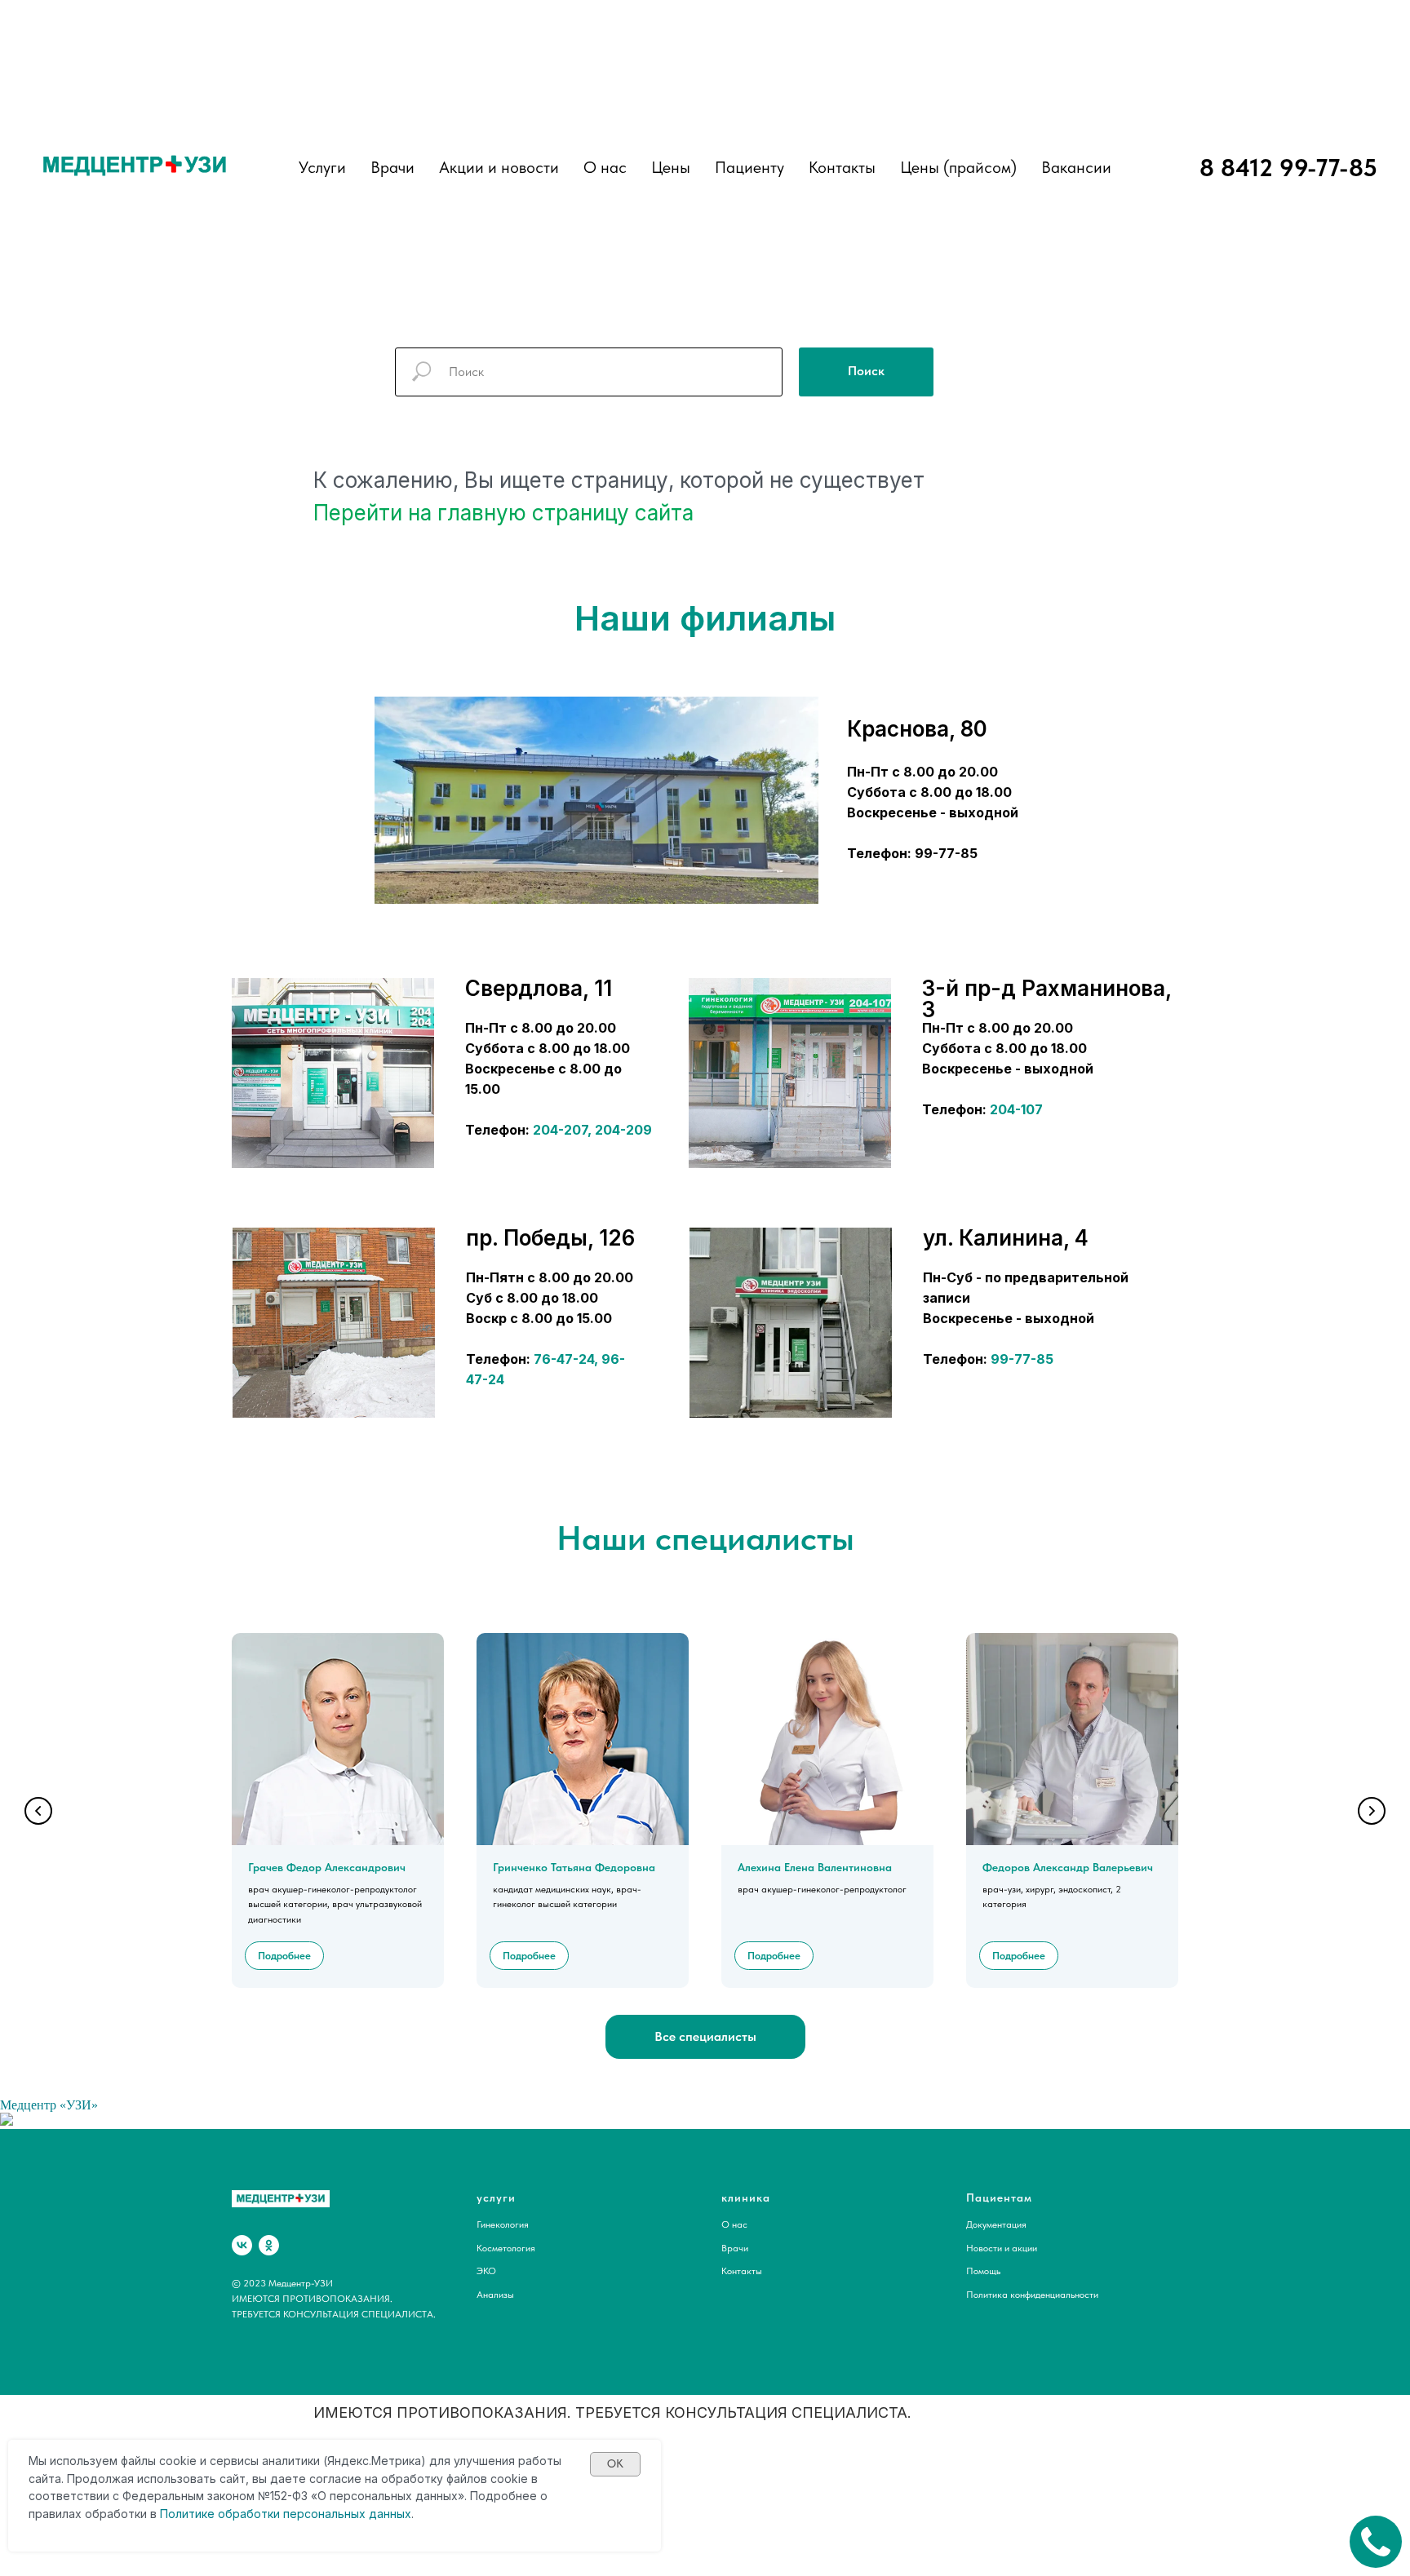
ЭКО (486, 2271)
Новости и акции (1002, 2248)
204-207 (560, 1130)
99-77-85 (1022, 1359)
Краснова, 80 (917, 729)
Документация (996, 2224)
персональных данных (347, 2514)
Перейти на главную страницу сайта (503, 513)
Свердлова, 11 (539, 988)
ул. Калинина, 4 (1006, 1238)
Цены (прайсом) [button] (958, 167)
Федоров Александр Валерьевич (1068, 1867)
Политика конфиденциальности (1032, 2295)
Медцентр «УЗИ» (49, 2105)
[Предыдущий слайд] (38, 1811)
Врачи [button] (392, 167)
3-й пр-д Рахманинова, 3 (1046, 999)
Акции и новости (499, 167)
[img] (333, 1073)
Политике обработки (220, 2514)
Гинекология (503, 2224)
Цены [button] (671, 167)
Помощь (983, 2271)
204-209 (623, 1130)
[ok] (269, 2245)
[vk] (242, 2245)
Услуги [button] (322, 167)
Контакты (842, 167)
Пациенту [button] (749, 167)
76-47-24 (564, 1359)
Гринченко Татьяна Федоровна (574, 1867)
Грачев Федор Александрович (327, 1867)
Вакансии (1076, 167)
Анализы (495, 2295)
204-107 (1016, 1109)
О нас (605, 167)
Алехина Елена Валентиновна (815, 1867)
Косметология (506, 2248)
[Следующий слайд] (1372, 1811)
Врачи (735, 2248)
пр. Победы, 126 (550, 1238)
